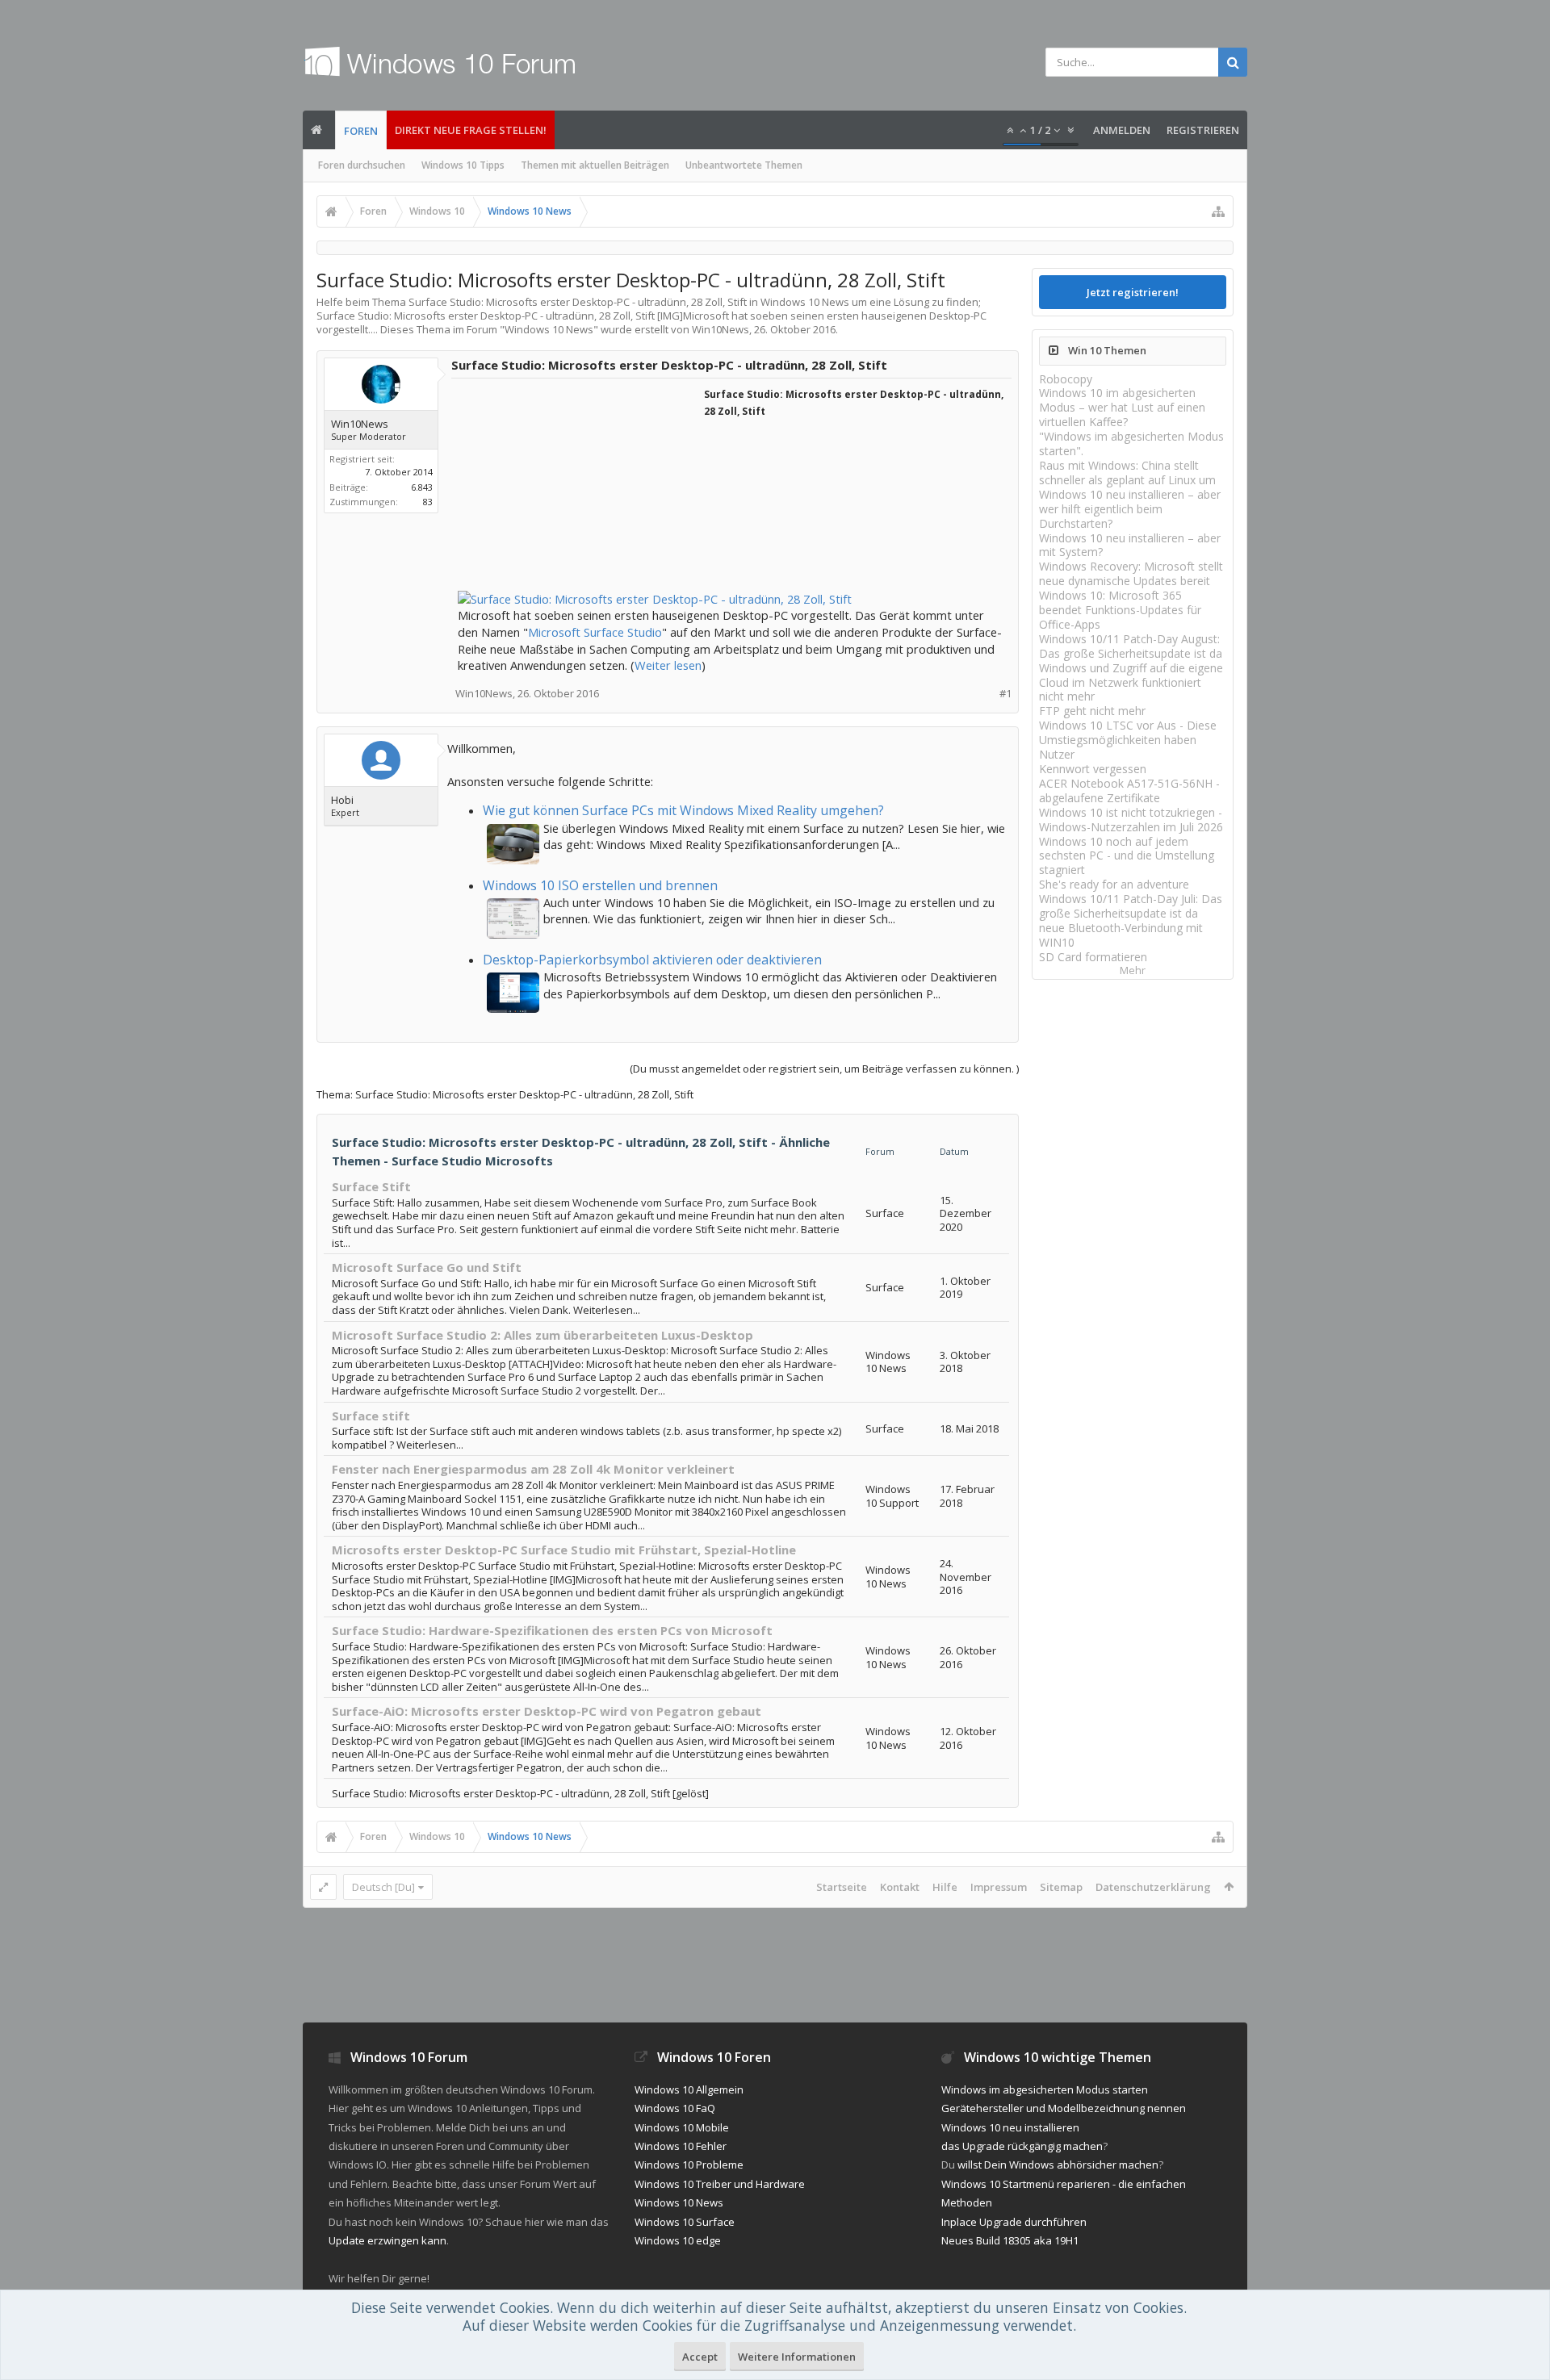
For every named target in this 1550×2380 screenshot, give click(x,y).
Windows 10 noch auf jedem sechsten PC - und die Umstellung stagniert (1127, 856)
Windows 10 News (549, 329)
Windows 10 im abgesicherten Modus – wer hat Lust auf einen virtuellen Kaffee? (1122, 407)
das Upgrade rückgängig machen (1022, 2146)
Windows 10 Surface (685, 2222)
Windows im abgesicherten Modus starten (1045, 2089)
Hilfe (945, 1887)
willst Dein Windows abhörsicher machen (1058, 2165)
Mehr (1133, 970)
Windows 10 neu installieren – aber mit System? (1130, 545)
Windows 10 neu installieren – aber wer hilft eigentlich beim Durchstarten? (1130, 509)
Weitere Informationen (797, 2357)
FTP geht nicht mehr (1092, 711)
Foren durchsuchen (362, 165)
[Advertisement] (579, 486)
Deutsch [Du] (383, 1887)
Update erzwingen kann (387, 2240)
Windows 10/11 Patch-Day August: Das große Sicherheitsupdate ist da (1131, 646)
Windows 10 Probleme (689, 2165)
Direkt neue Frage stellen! (471, 130)
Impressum (999, 1887)
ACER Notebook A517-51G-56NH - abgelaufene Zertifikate (1129, 791)
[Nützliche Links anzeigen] (1218, 211)
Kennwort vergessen (1093, 769)
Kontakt (900, 1887)
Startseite (842, 1887)
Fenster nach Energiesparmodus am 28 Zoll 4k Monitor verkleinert (533, 1469)
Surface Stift (371, 1186)
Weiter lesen (668, 665)
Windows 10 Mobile (682, 2127)
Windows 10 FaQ (675, 2108)
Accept (700, 2357)
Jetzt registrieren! (1133, 292)
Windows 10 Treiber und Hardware (720, 2184)
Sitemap (1061, 1887)
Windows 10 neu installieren (1010, 2127)
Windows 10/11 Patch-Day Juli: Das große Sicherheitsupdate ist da (1131, 906)
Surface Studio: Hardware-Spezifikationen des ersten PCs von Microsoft (552, 1630)
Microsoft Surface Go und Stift (427, 1267)
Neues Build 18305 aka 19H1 (1010, 2240)
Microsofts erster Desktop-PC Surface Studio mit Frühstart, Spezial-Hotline (564, 1550)
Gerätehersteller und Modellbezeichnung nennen (1064, 2108)
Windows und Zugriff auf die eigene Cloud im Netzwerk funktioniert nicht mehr (1131, 682)
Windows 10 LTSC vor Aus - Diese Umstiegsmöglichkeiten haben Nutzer (1128, 740)
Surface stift (371, 1416)
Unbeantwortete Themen (744, 165)
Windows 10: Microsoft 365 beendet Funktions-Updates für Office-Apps (1120, 610)
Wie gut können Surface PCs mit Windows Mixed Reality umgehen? (683, 810)
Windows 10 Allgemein (689, 2089)
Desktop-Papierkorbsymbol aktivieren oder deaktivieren (652, 960)
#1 (1005, 694)
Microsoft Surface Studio (595, 632)
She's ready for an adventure (1114, 884)
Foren (361, 131)
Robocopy (1066, 379)
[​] (731, 530)
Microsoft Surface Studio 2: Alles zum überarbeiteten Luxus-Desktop (542, 1335)
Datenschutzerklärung (1153, 1887)
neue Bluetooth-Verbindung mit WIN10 (1121, 935)
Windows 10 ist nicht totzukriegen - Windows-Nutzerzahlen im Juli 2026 (1131, 820)
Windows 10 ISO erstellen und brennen (600, 885)
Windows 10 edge (678, 2240)
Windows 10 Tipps (463, 165)
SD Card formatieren (1093, 957)
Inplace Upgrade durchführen (1014, 2222)
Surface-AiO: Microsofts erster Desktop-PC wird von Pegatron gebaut (547, 1711)
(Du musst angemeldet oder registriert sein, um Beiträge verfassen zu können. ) (824, 1069)
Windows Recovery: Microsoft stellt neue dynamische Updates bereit (1131, 573)
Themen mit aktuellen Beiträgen (595, 165)
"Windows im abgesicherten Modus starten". (1131, 443)
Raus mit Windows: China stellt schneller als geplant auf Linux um (1127, 473)
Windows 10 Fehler (681, 2146)
